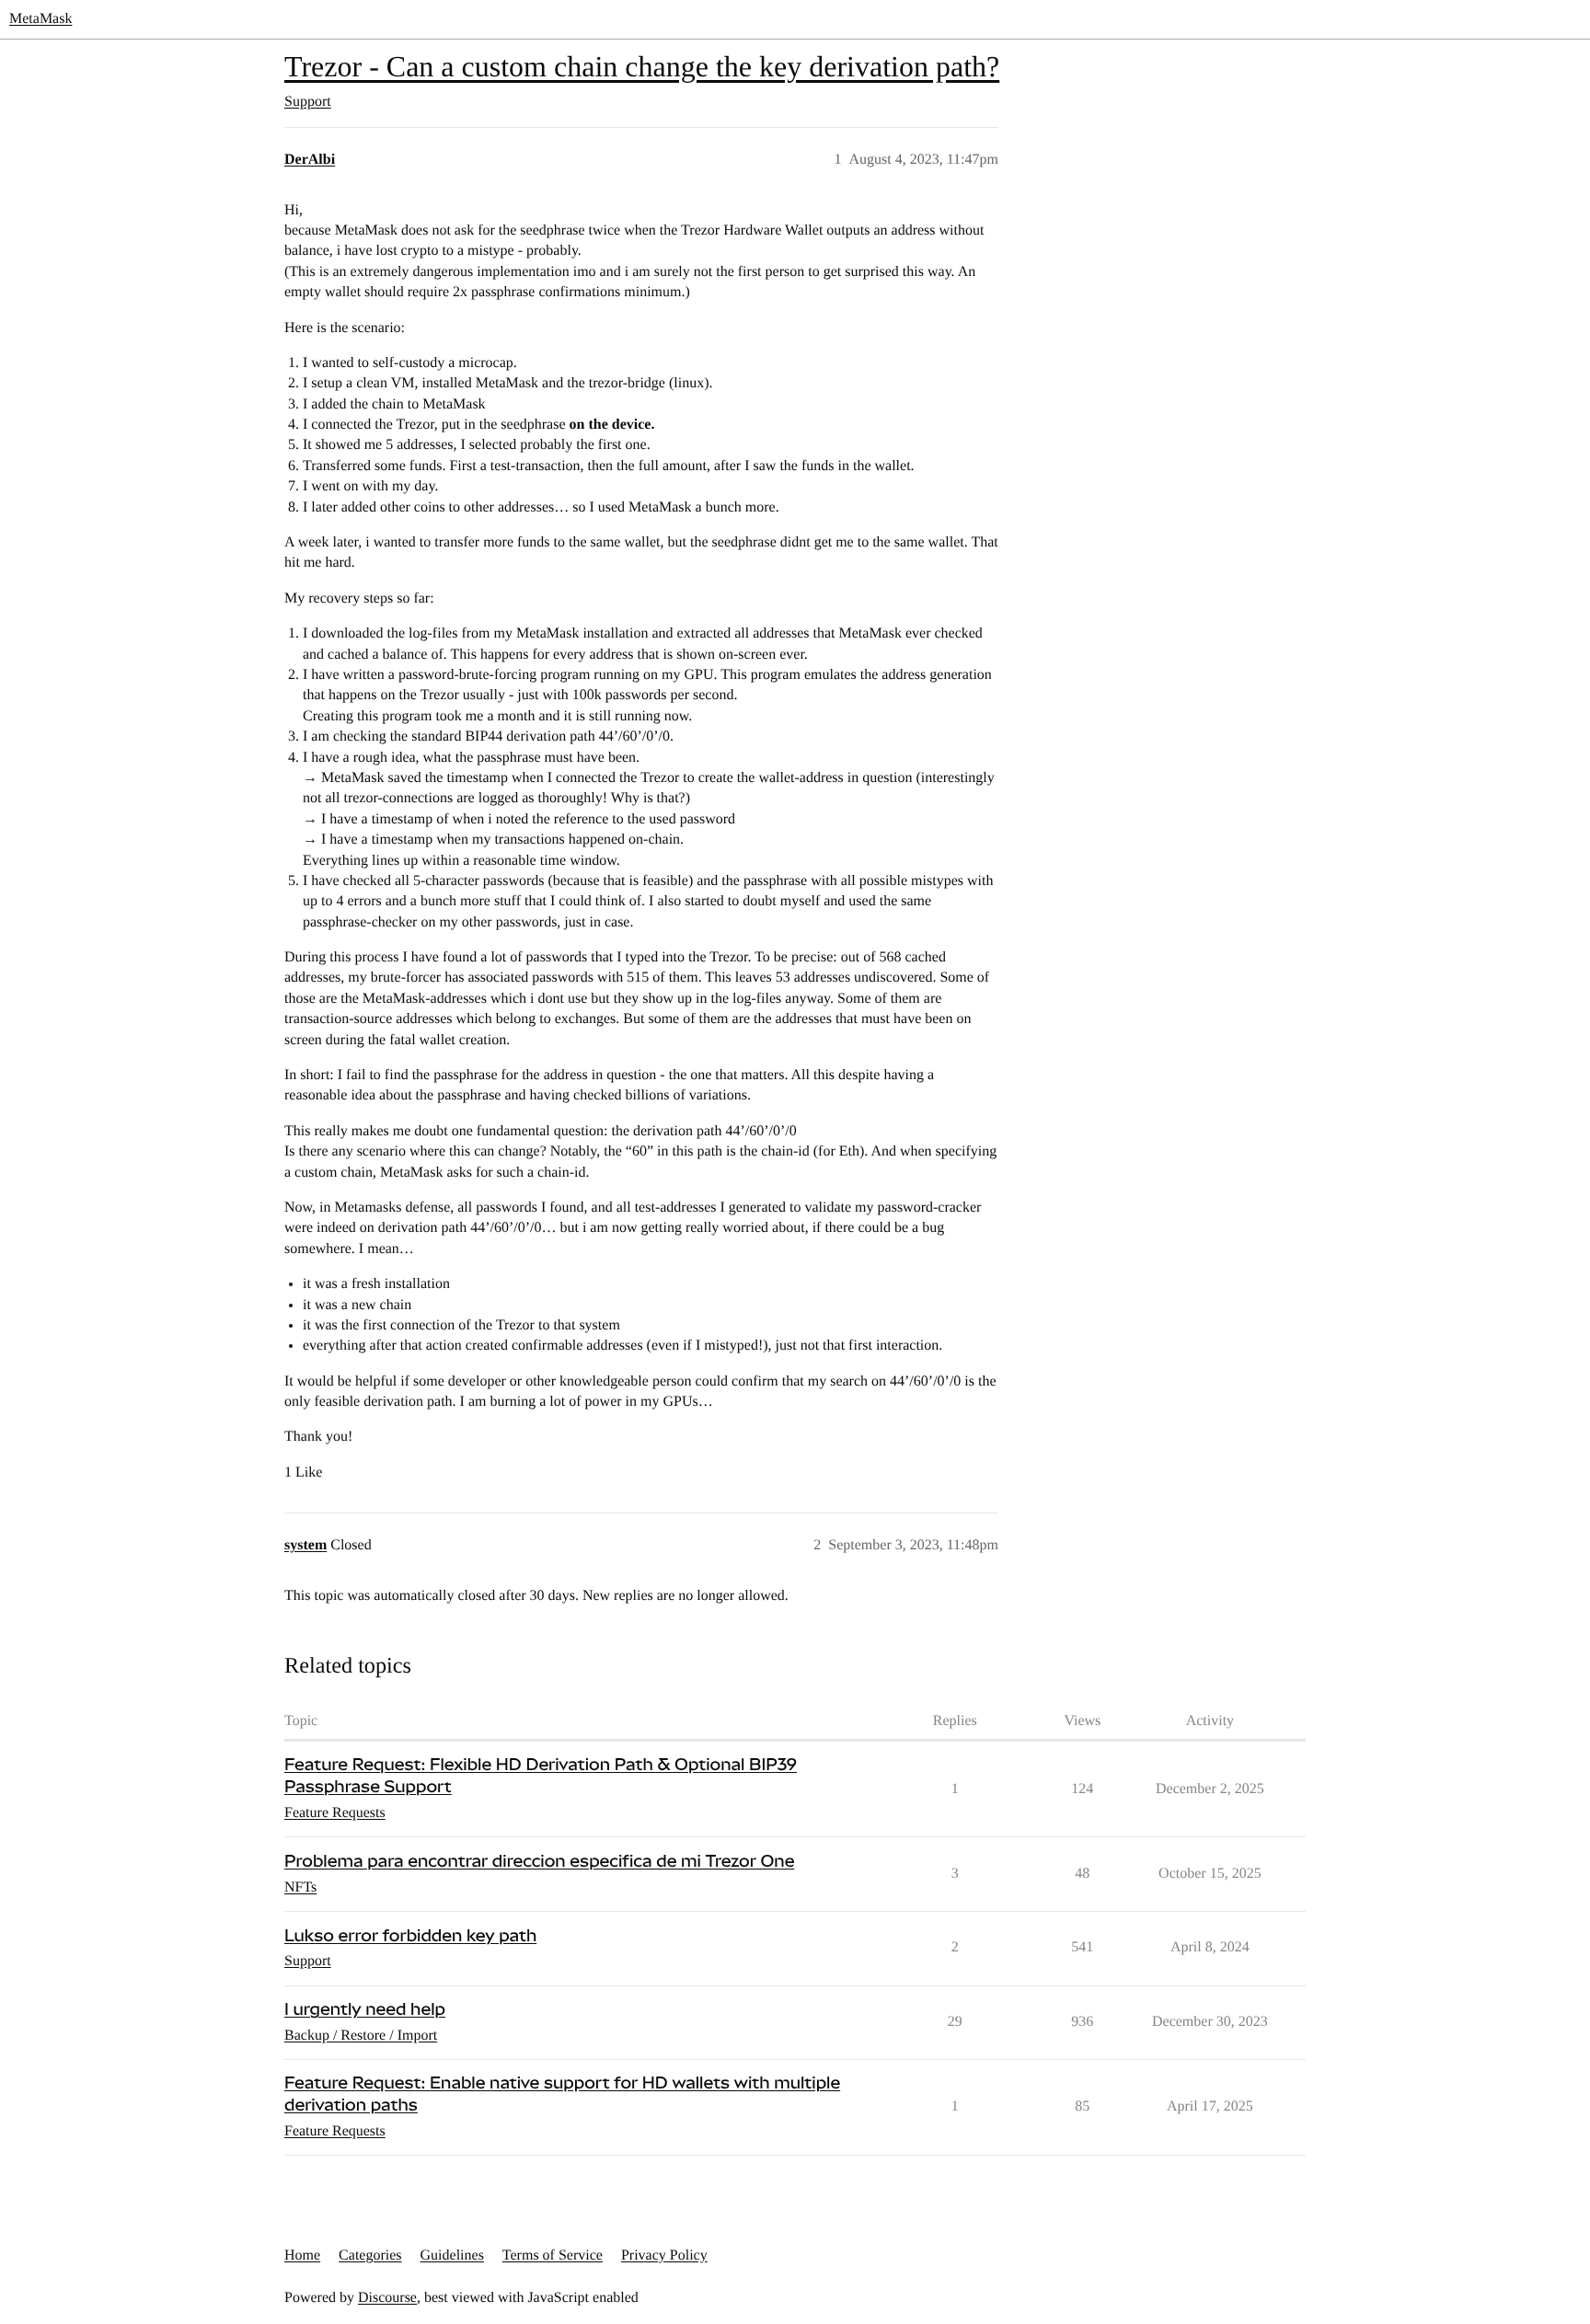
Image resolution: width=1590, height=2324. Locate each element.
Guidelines (452, 2255)
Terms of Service (553, 2255)
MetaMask (40, 19)
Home (302, 2255)
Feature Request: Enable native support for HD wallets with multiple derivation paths (562, 2094)
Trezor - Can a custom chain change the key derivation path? (642, 66)
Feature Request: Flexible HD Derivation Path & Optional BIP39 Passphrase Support (541, 1776)
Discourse (387, 2298)
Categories (370, 2255)
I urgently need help (365, 2010)
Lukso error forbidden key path (410, 1936)
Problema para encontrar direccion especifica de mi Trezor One (539, 1862)
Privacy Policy (664, 2255)
